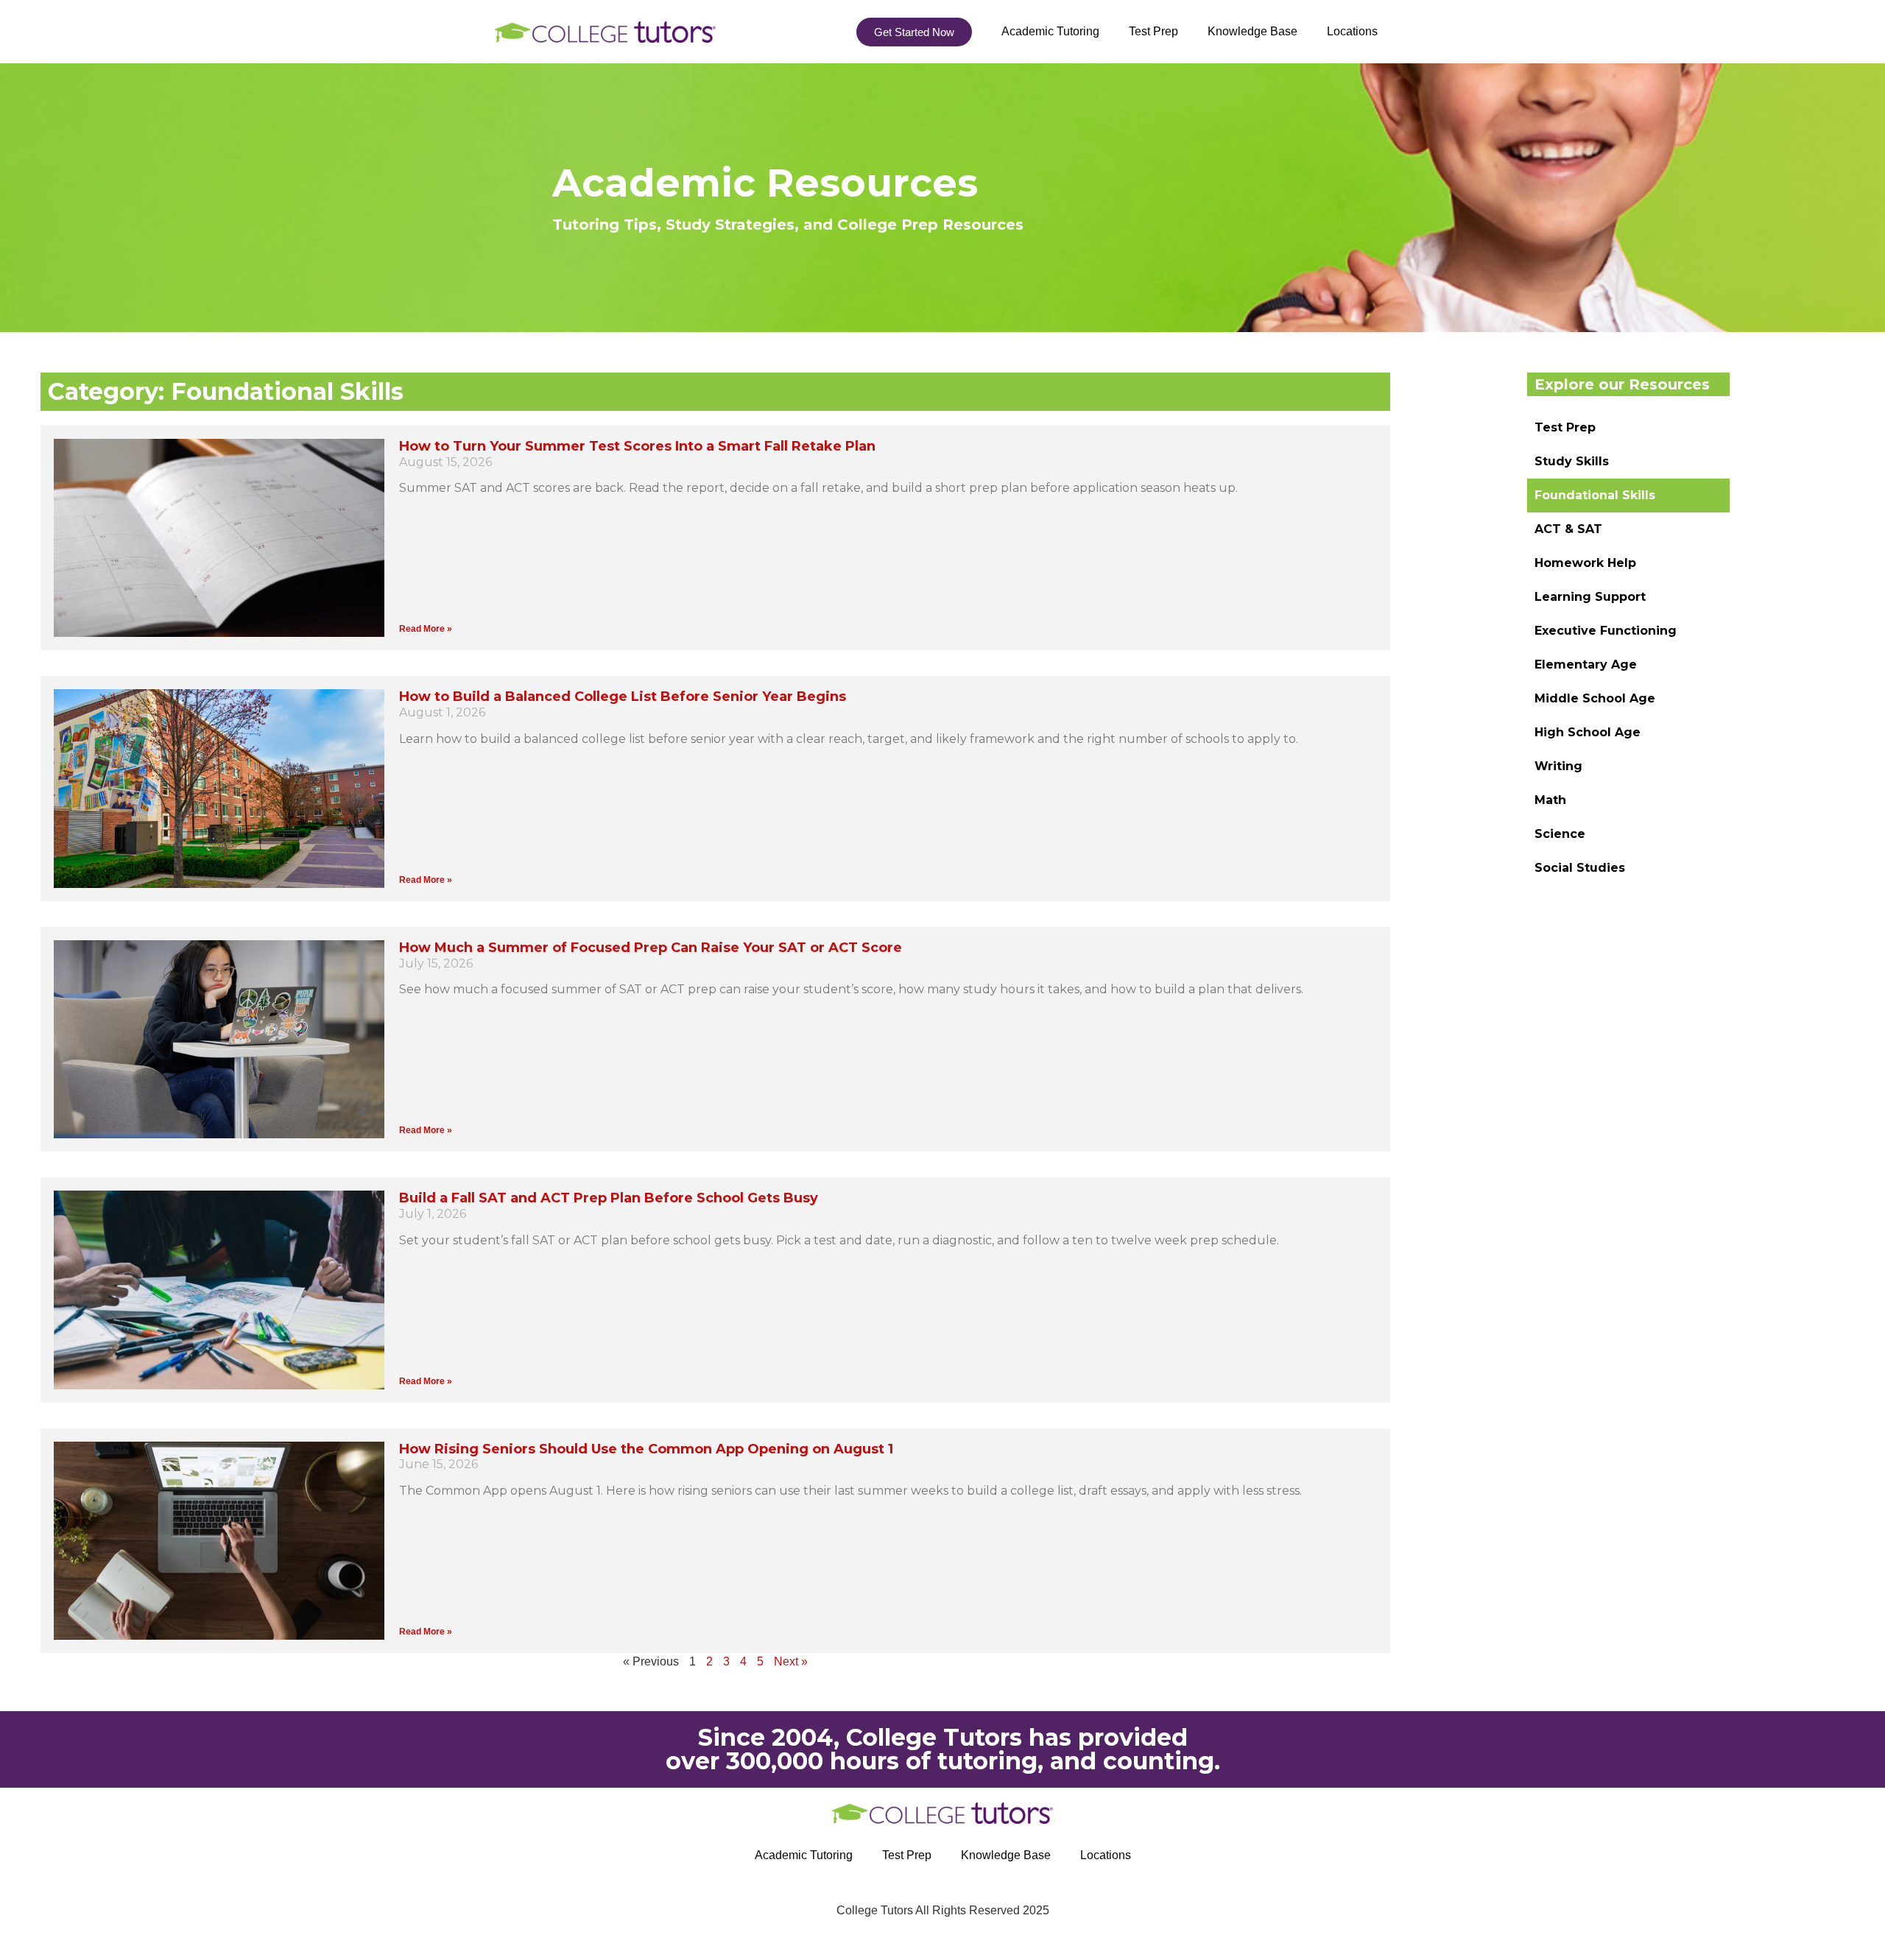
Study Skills (1572, 461)
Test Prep (1153, 31)
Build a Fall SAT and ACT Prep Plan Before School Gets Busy (609, 1198)
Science (1560, 834)
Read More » (426, 629)
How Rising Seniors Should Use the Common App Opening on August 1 (646, 1449)
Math (1550, 800)
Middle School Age (1595, 698)
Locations (1352, 31)
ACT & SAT (1568, 529)
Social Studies (1580, 868)
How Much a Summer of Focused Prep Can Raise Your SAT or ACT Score (651, 948)
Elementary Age (1586, 665)
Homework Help (1585, 563)
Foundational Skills (1595, 495)
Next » (791, 1661)
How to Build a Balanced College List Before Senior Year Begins (623, 697)
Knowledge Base (1252, 31)
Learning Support (1590, 597)
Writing (1558, 766)
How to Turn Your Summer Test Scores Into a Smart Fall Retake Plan (637, 446)
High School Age (1588, 732)
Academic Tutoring (1050, 31)
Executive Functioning (1606, 631)
